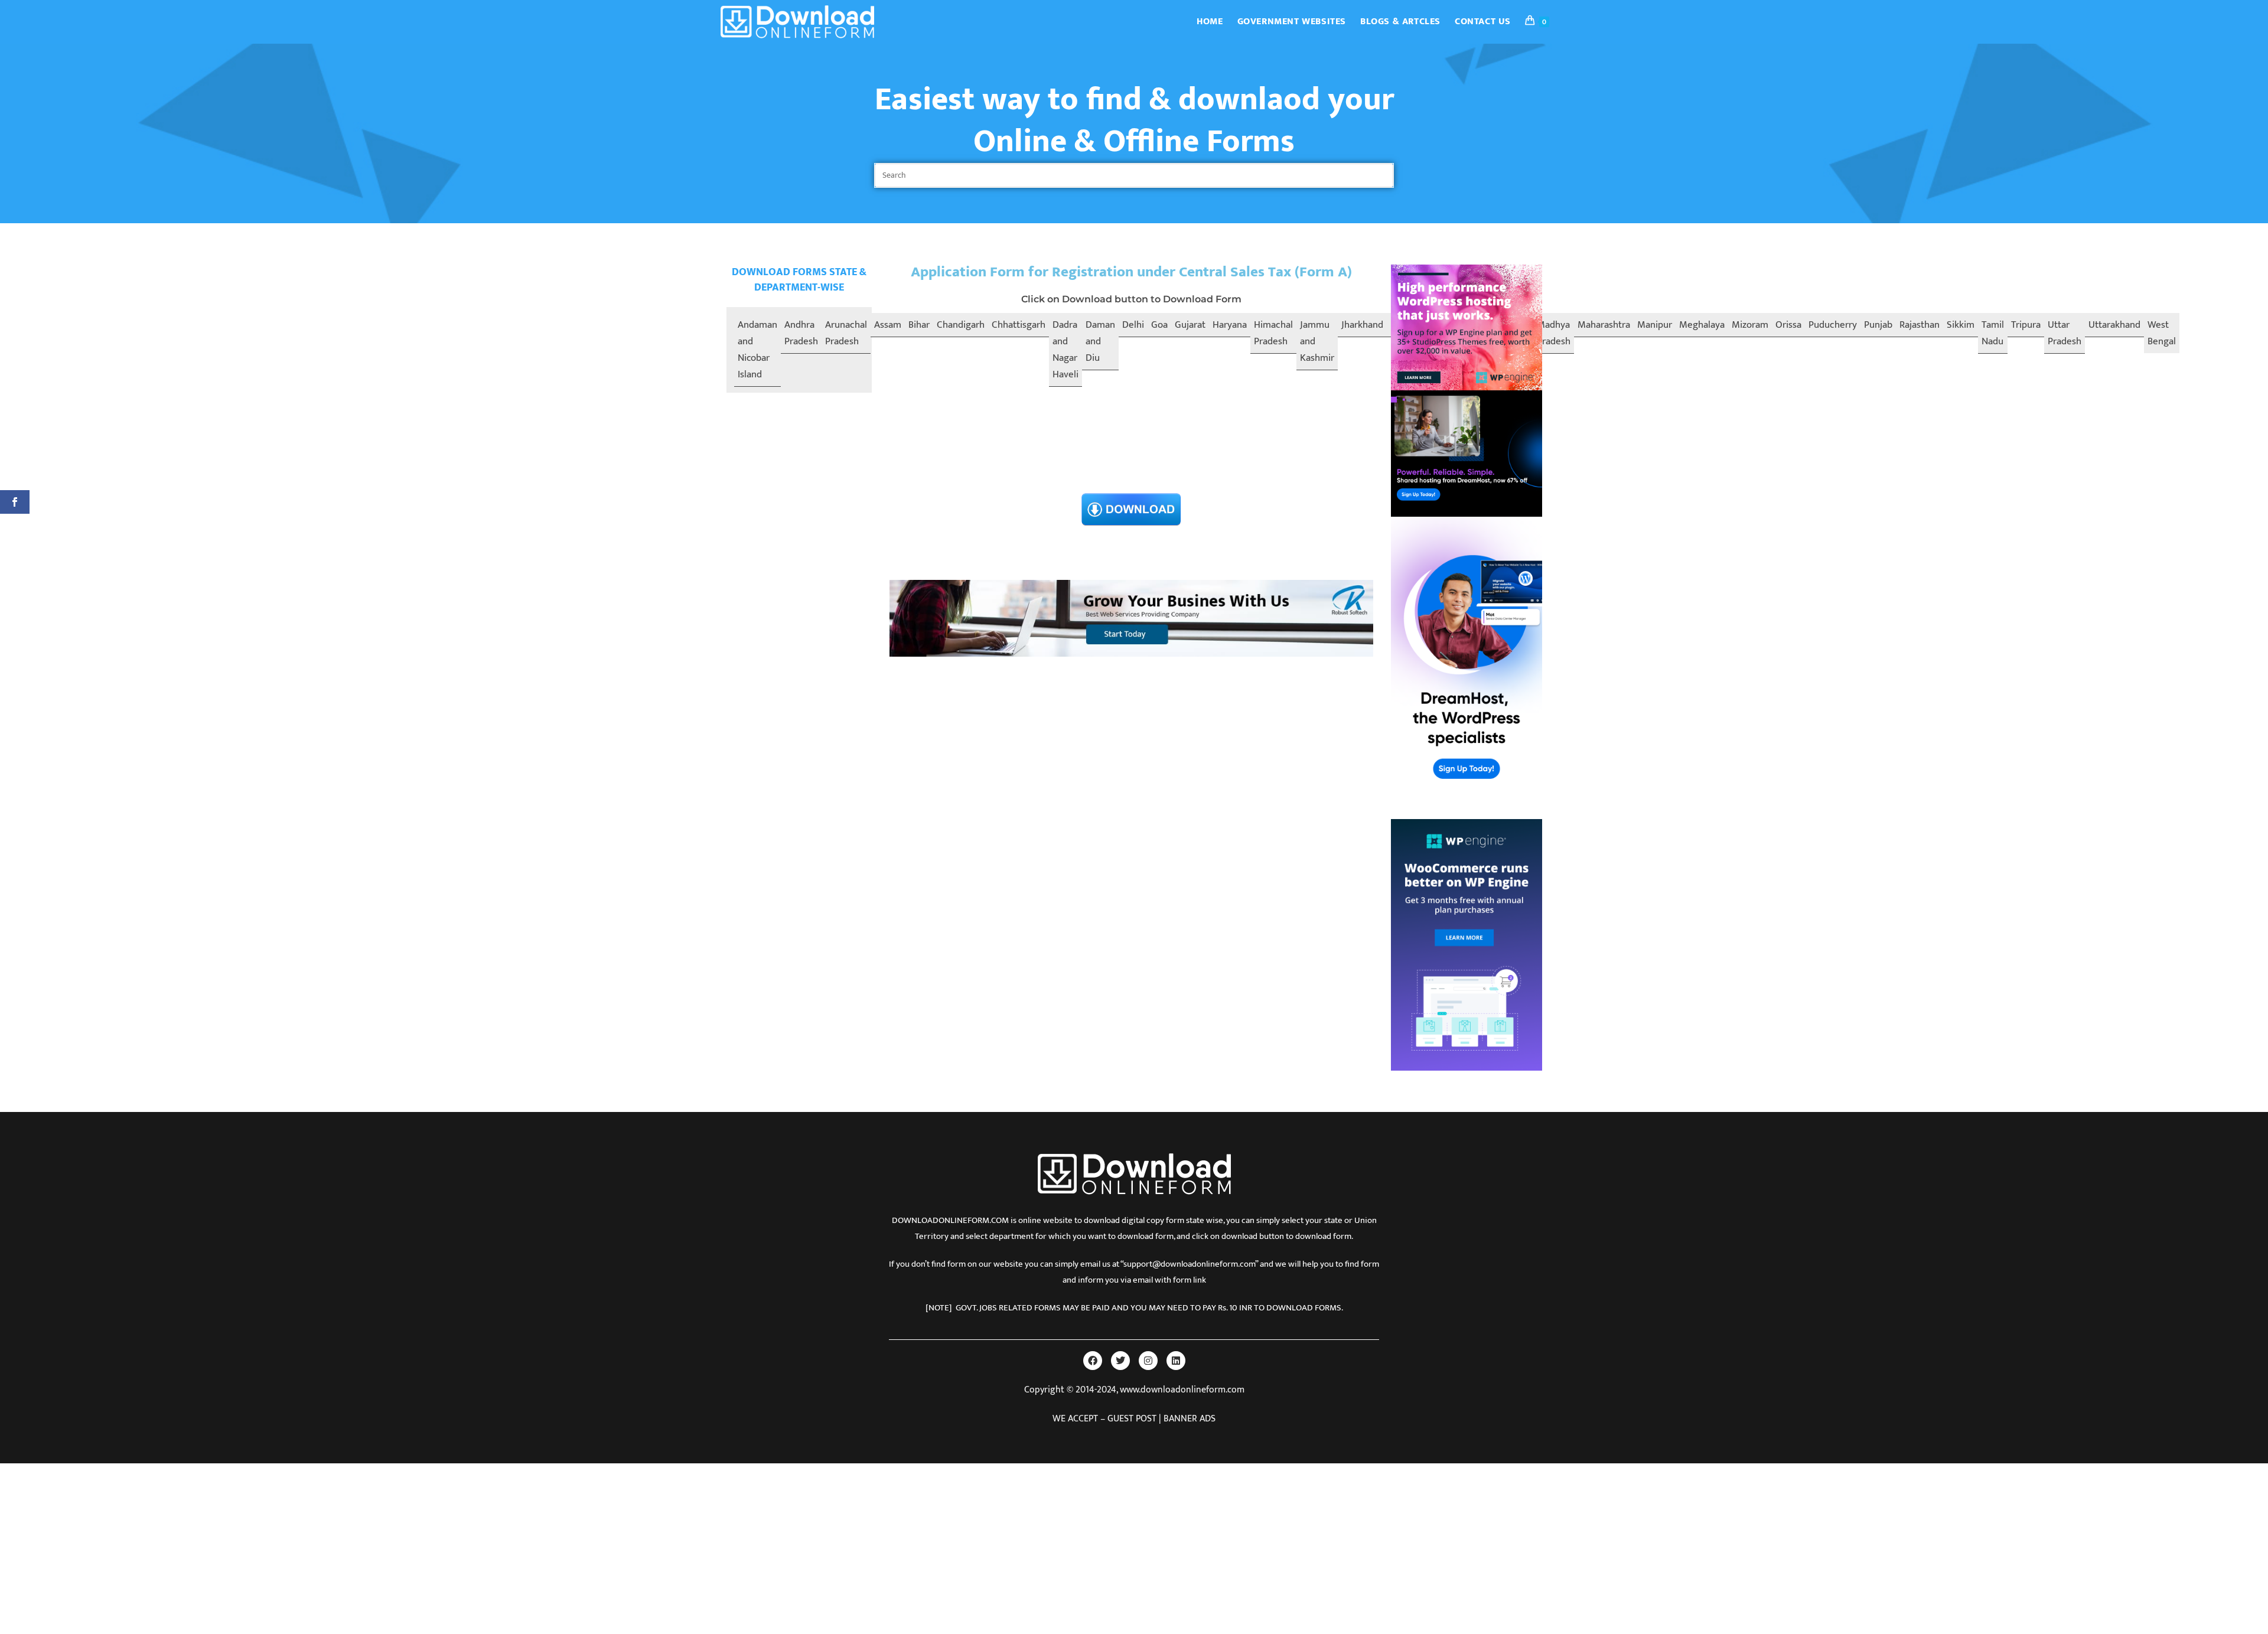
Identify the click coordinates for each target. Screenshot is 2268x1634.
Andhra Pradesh (801, 333)
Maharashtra (1604, 325)
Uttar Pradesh (2065, 333)
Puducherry (1833, 325)
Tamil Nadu (1993, 333)
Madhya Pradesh (1554, 333)
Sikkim (1961, 325)
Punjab (1878, 325)
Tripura (2026, 325)
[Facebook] (1093, 1361)
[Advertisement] (1131, 403)
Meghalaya (1702, 325)
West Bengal (2162, 333)
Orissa (1788, 325)
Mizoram (1750, 325)
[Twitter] (1120, 1361)
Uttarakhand (2114, 325)
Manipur (1655, 325)
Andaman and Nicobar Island (757, 350)
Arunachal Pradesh (846, 333)
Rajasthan (1920, 325)
